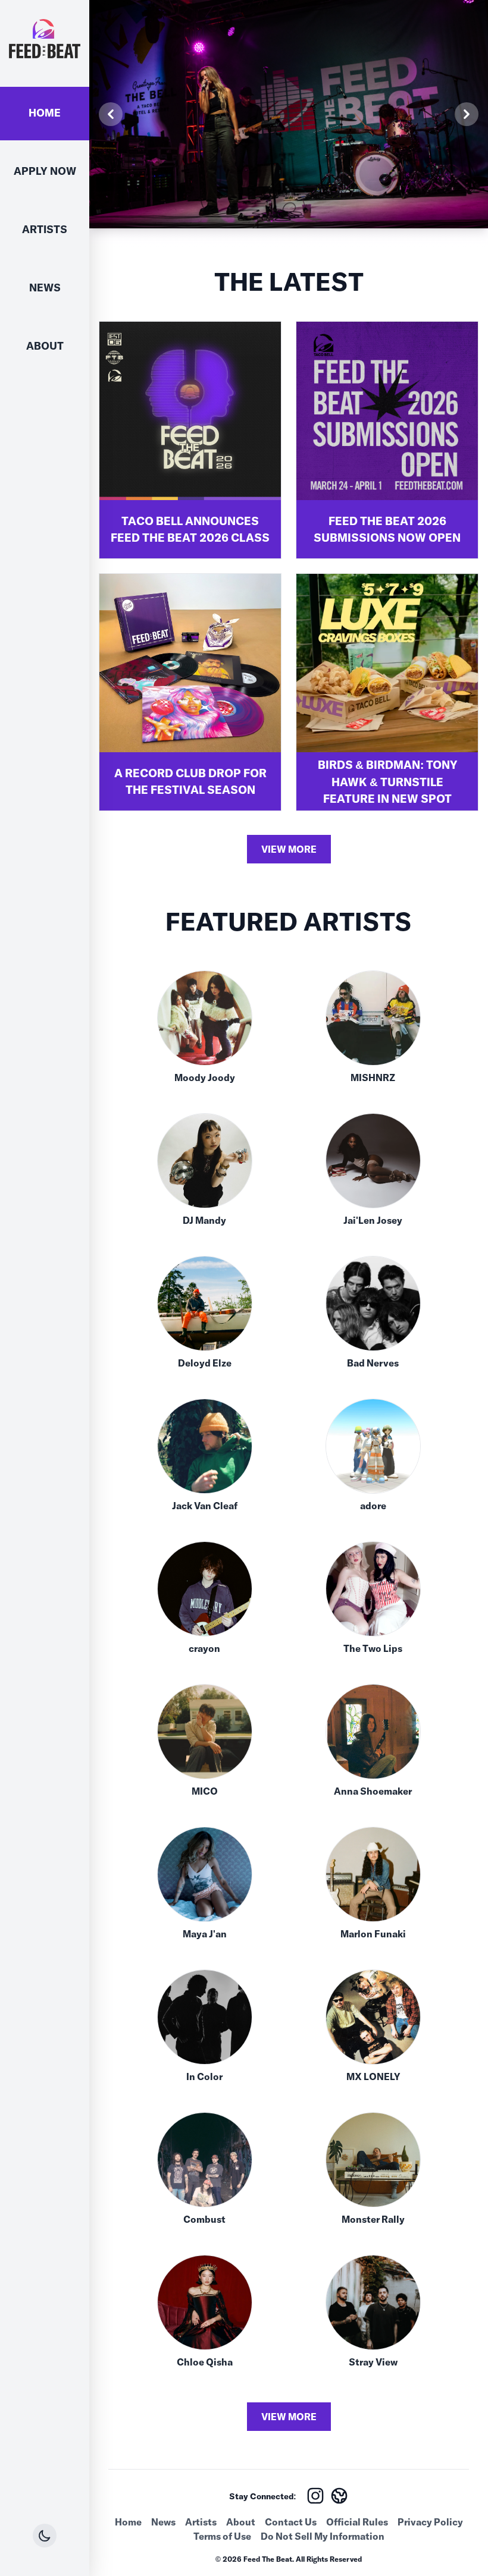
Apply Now (45, 171)
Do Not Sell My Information (323, 2536)
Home (45, 113)
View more (289, 849)
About (45, 346)
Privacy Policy (430, 2522)
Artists (45, 229)
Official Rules (357, 2522)
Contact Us (291, 2522)
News (45, 288)
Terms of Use (222, 2536)
